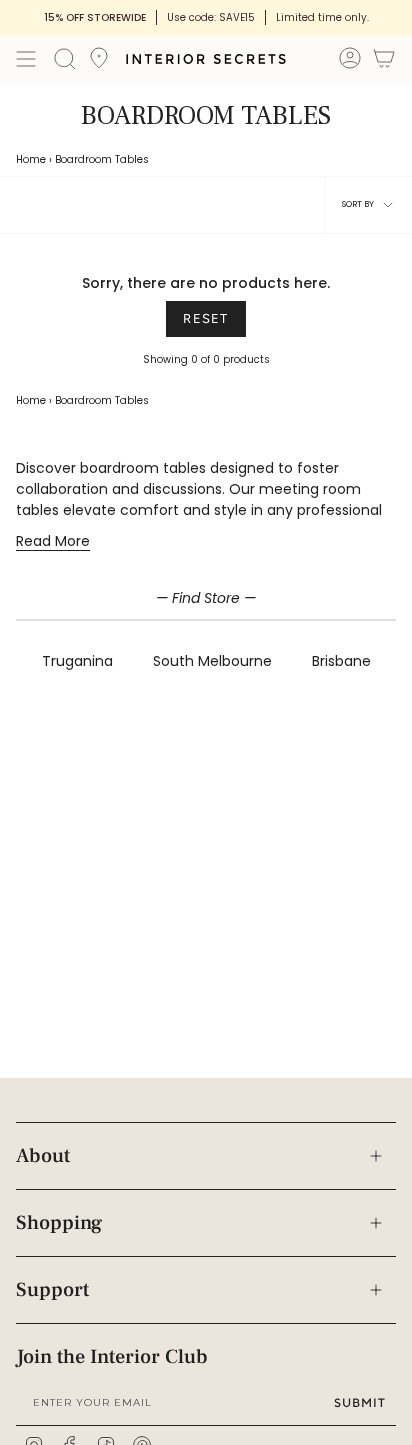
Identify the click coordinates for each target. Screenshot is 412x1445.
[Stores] (99, 64)
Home (31, 159)
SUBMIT (360, 1402)
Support (52, 1290)
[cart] (384, 61)
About (43, 1156)
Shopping (59, 1223)
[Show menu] (26, 59)
